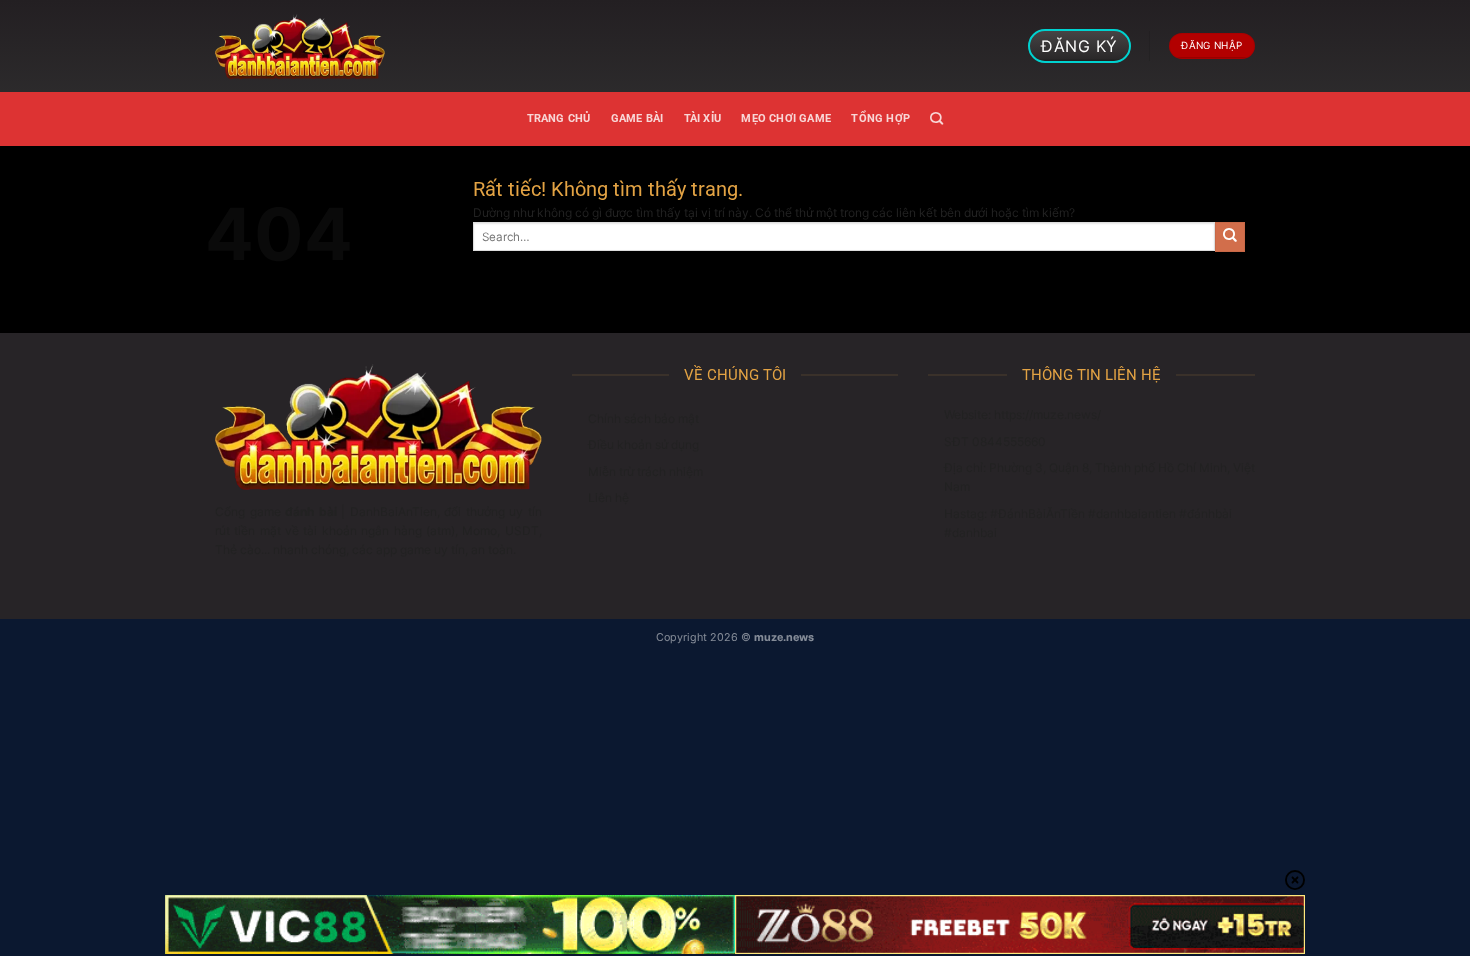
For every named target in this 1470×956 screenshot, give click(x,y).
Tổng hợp (880, 118)
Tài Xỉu (703, 118)
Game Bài (637, 118)
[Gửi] (1230, 237)
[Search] (936, 119)
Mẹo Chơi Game (786, 118)
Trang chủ (559, 118)
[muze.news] (300, 46)
